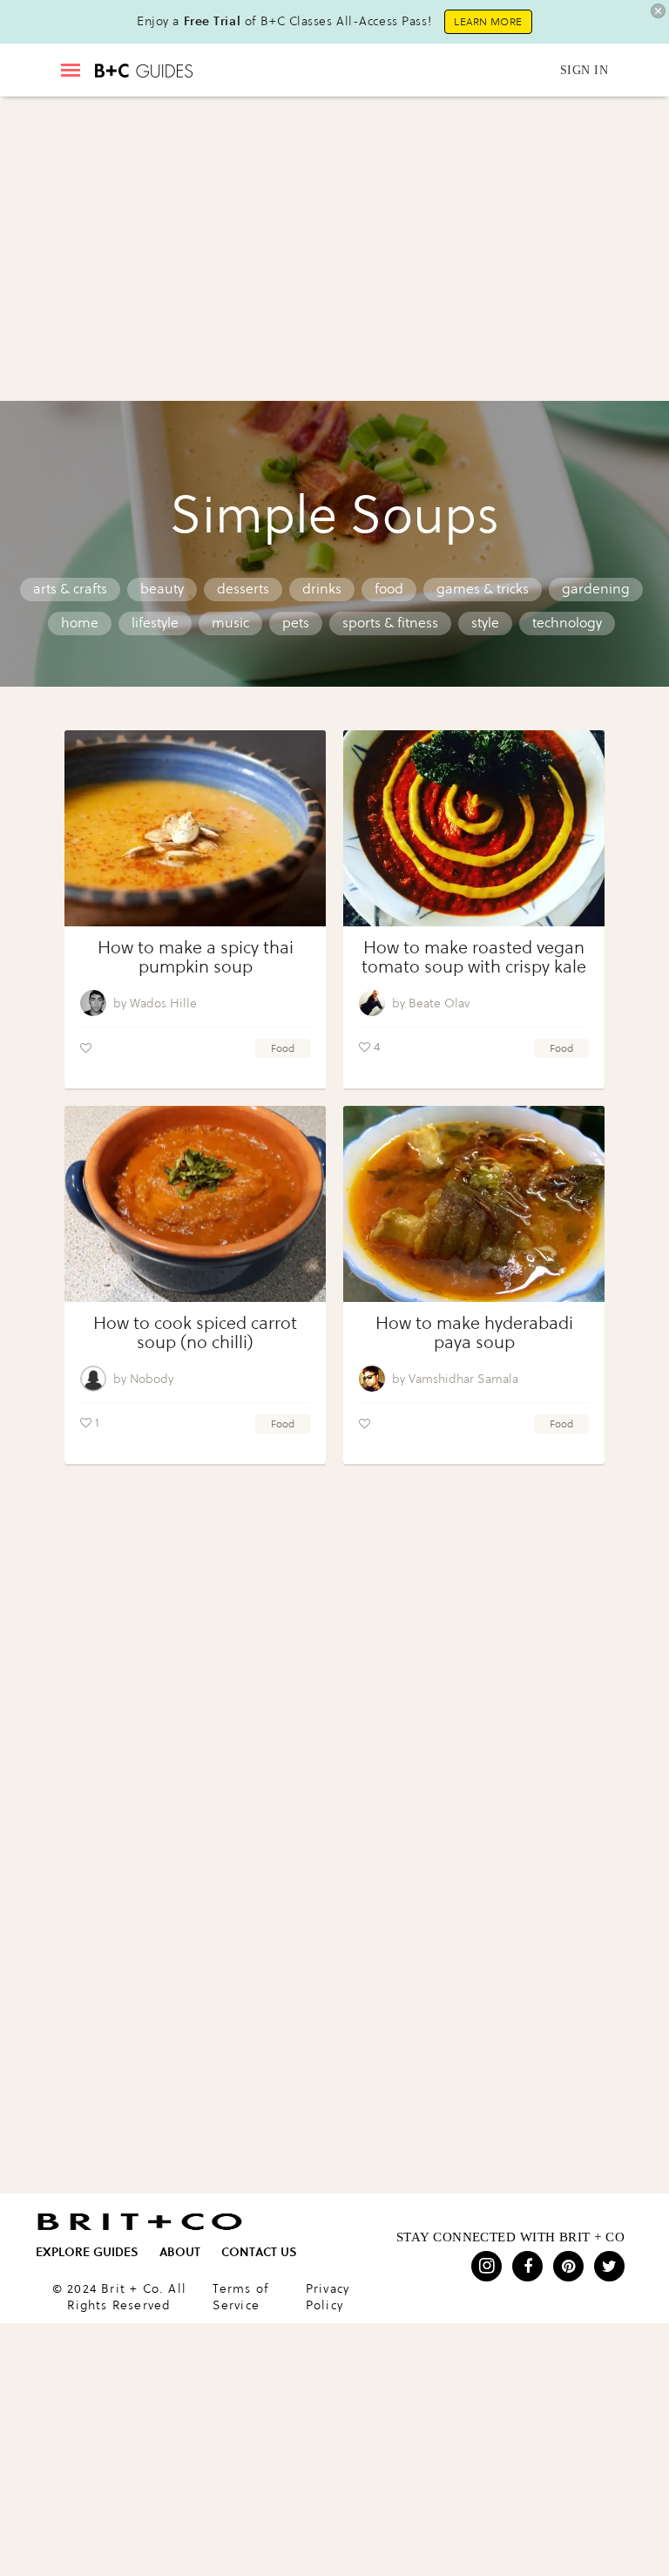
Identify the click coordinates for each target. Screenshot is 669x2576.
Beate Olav (439, 1003)
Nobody (152, 1379)
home (80, 623)
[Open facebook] (527, 2266)
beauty (162, 589)
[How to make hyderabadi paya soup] (474, 1204)
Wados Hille (163, 1003)
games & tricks (483, 589)
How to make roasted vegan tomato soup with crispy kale (474, 957)
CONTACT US (259, 2252)
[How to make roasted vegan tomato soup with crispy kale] (474, 828)
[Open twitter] (609, 2266)
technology (567, 623)
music (230, 623)
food (389, 589)
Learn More (488, 22)
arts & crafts (70, 589)
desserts (243, 589)
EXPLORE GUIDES (87, 2252)
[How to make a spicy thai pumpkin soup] (195, 828)
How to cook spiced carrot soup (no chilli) (195, 1333)
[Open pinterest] (568, 2266)
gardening (596, 589)
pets (296, 623)
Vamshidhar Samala (463, 1379)
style (485, 623)
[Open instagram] (487, 2266)
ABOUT (180, 2252)
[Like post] (86, 1048)
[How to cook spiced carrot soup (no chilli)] (195, 1204)
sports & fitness (390, 623)
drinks (322, 589)
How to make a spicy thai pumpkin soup (196, 957)
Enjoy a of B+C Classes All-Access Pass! (284, 21)
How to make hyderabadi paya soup (474, 1333)
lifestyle (155, 623)
